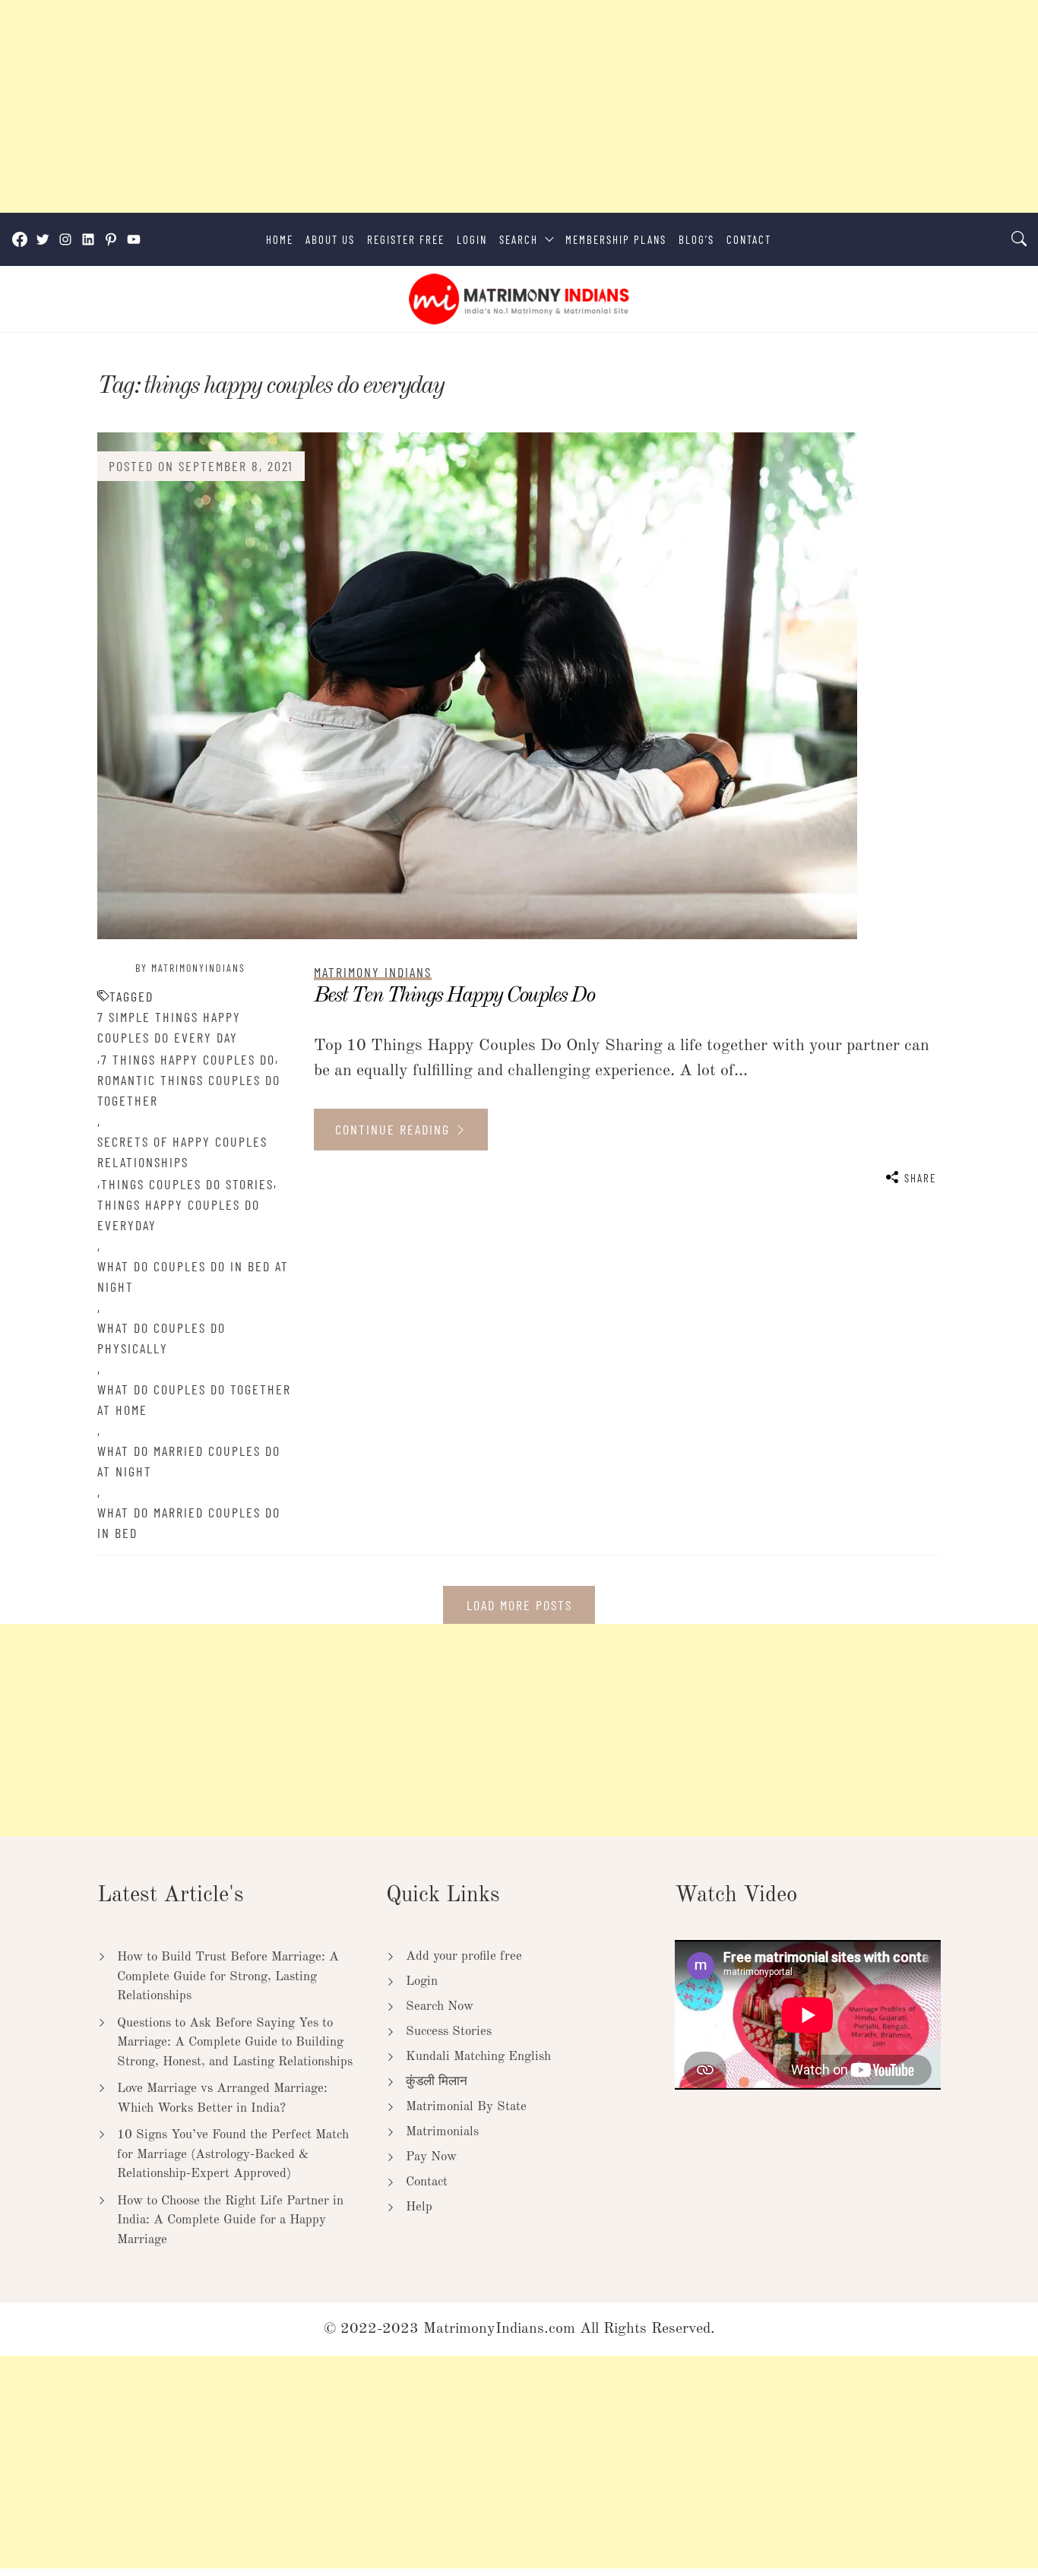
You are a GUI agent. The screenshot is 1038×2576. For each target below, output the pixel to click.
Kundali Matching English (478, 2057)
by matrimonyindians (190, 968)
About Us (330, 239)
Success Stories (449, 2032)
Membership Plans (616, 239)
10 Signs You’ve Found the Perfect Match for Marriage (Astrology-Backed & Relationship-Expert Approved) (233, 2154)
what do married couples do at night (189, 1461)
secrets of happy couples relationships (182, 1152)
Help (419, 2207)
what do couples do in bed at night (193, 1276)
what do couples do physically (161, 1338)
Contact (749, 239)
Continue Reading (395, 1129)
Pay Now (431, 2157)
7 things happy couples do (188, 1059)
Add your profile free (464, 1956)
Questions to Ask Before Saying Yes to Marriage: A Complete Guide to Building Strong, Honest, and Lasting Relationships (235, 2043)
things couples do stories (187, 1184)
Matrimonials (442, 2132)
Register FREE (406, 239)
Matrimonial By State (466, 2107)
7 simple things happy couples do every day (169, 1027)
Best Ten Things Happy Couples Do (454, 996)
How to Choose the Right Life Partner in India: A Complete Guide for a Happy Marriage (230, 2220)
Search (519, 239)
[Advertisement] (456, 106)
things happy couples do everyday (179, 1215)
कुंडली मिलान (437, 2082)
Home (280, 239)
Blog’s (696, 239)
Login (472, 239)
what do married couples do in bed (189, 1522)
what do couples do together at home (194, 1399)
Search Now (440, 2006)
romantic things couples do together (189, 1090)
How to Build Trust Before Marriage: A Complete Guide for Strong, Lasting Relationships (228, 1976)
